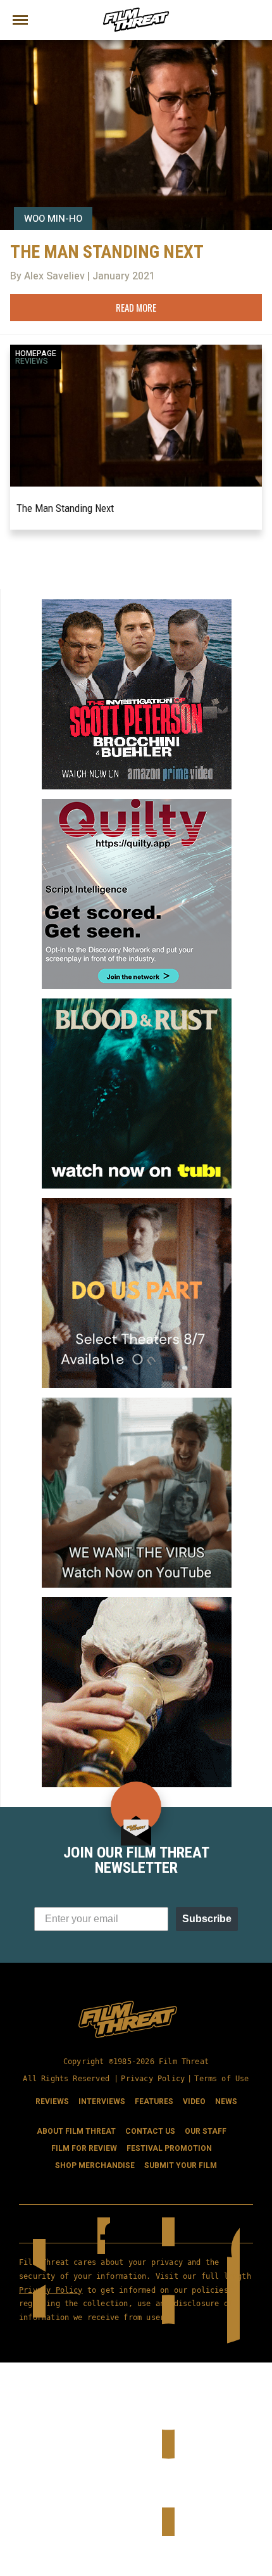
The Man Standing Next (65, 508)
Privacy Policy (153, 2079)
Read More (136, 307)
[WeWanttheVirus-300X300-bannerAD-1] (137, 1403)
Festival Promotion (169, 2148)
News (226, 2101)
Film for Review (84, 2148)
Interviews (102, 2101)
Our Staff (206, 2131)
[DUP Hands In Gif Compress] (137, 1203)
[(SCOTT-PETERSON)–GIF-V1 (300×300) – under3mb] (137, 604)
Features (154, 2101)
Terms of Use (221, 2079)
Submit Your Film (181, 2165)
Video (194, 2101)
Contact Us (150, 2131)
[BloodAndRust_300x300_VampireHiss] (137, 1004)
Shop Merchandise (95, 2165)
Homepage (36, 354)
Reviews (32, 361)
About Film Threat (76, 2131)
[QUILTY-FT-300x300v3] (137, 804)
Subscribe (207, 1919)
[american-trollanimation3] (137, 1602)
